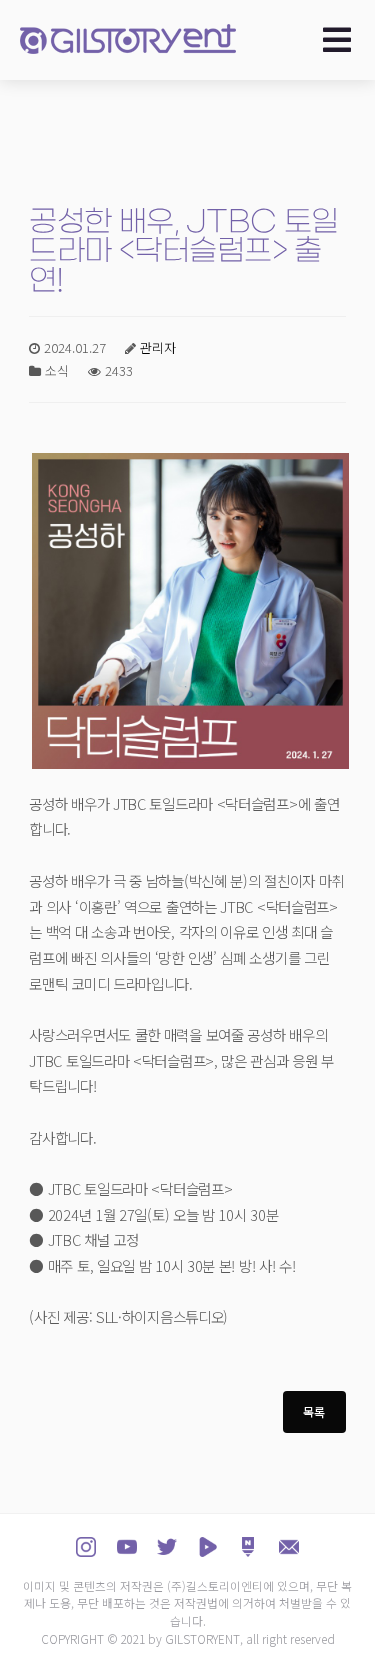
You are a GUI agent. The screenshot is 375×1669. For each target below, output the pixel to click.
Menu (343, 40)
